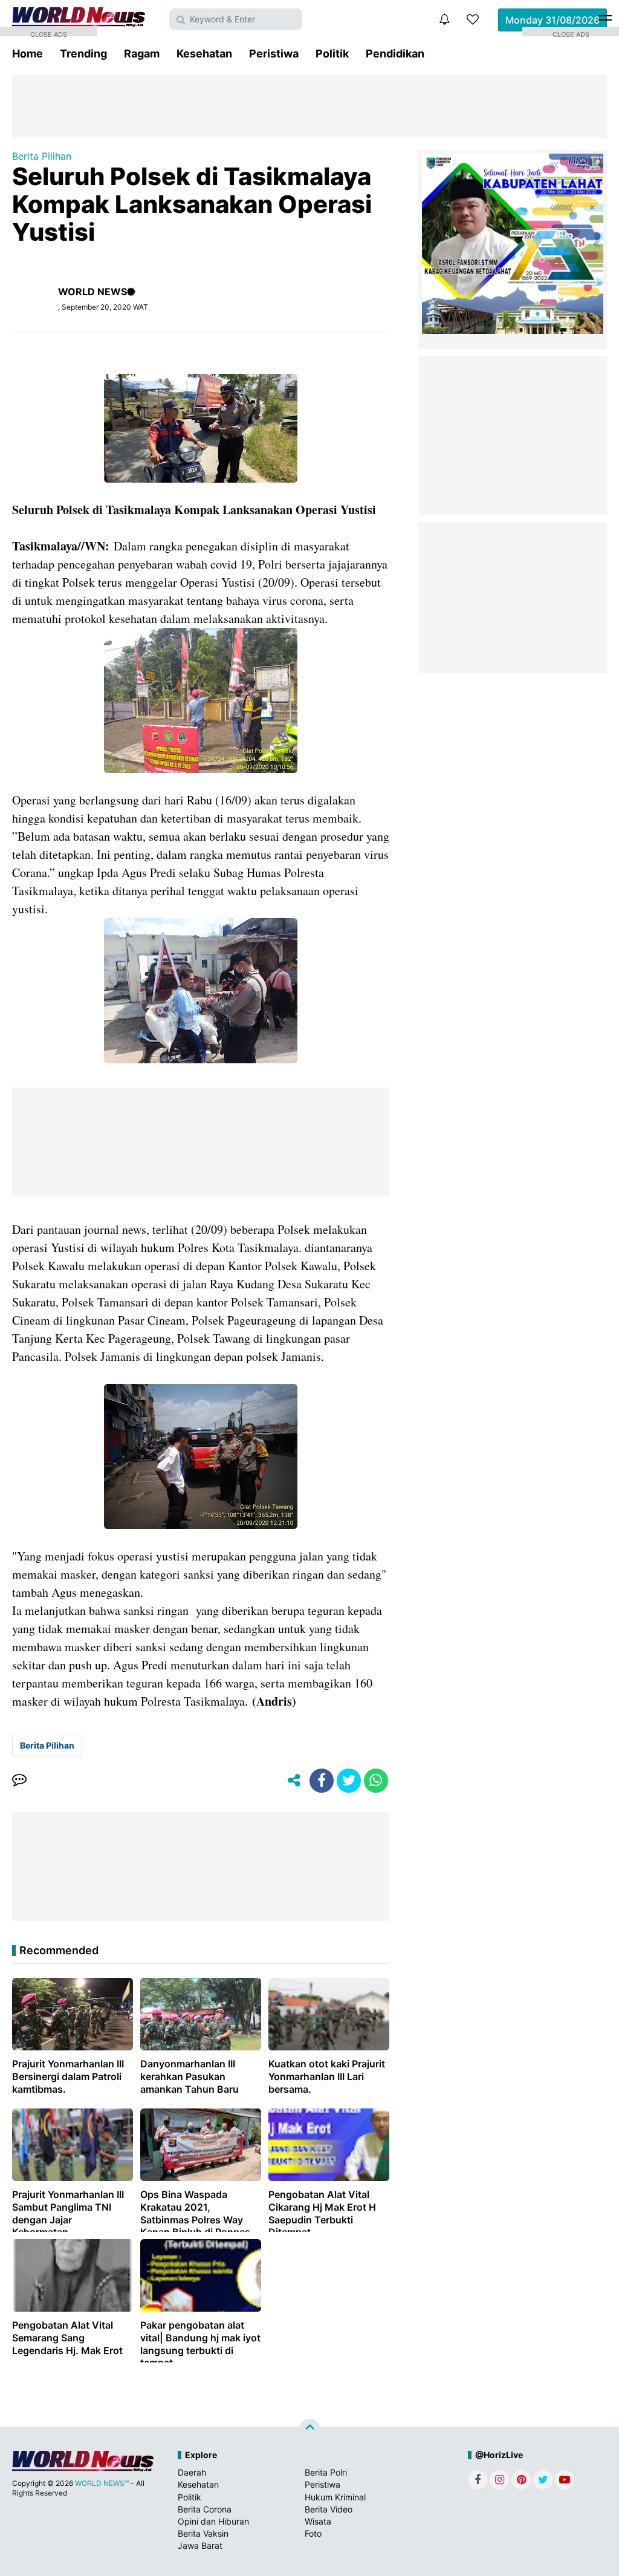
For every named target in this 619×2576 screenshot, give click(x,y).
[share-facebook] (322, 1781)
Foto (313, 2533)
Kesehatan (204, 54)
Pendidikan (395, 54)
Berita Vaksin (203, 2533)
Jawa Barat (200, 2545)
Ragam (142, 54)
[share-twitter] (349, 1781)
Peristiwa (274, 54)
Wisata (318, 2521)
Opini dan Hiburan (213, 2521)
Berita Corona (205, 2509)
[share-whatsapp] (376, 1781)
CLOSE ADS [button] (49, 33)
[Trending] (473, 19)
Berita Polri (326, 2472)
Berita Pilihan (42, 156)
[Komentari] (19, 1781)
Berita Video (329, 2509)
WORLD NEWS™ (102, 2483)
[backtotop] (309, 2429)
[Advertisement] (309, 105)
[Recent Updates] (444, 19)
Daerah (192, 2472)
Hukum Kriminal (335, 2497)
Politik (332, 54)
